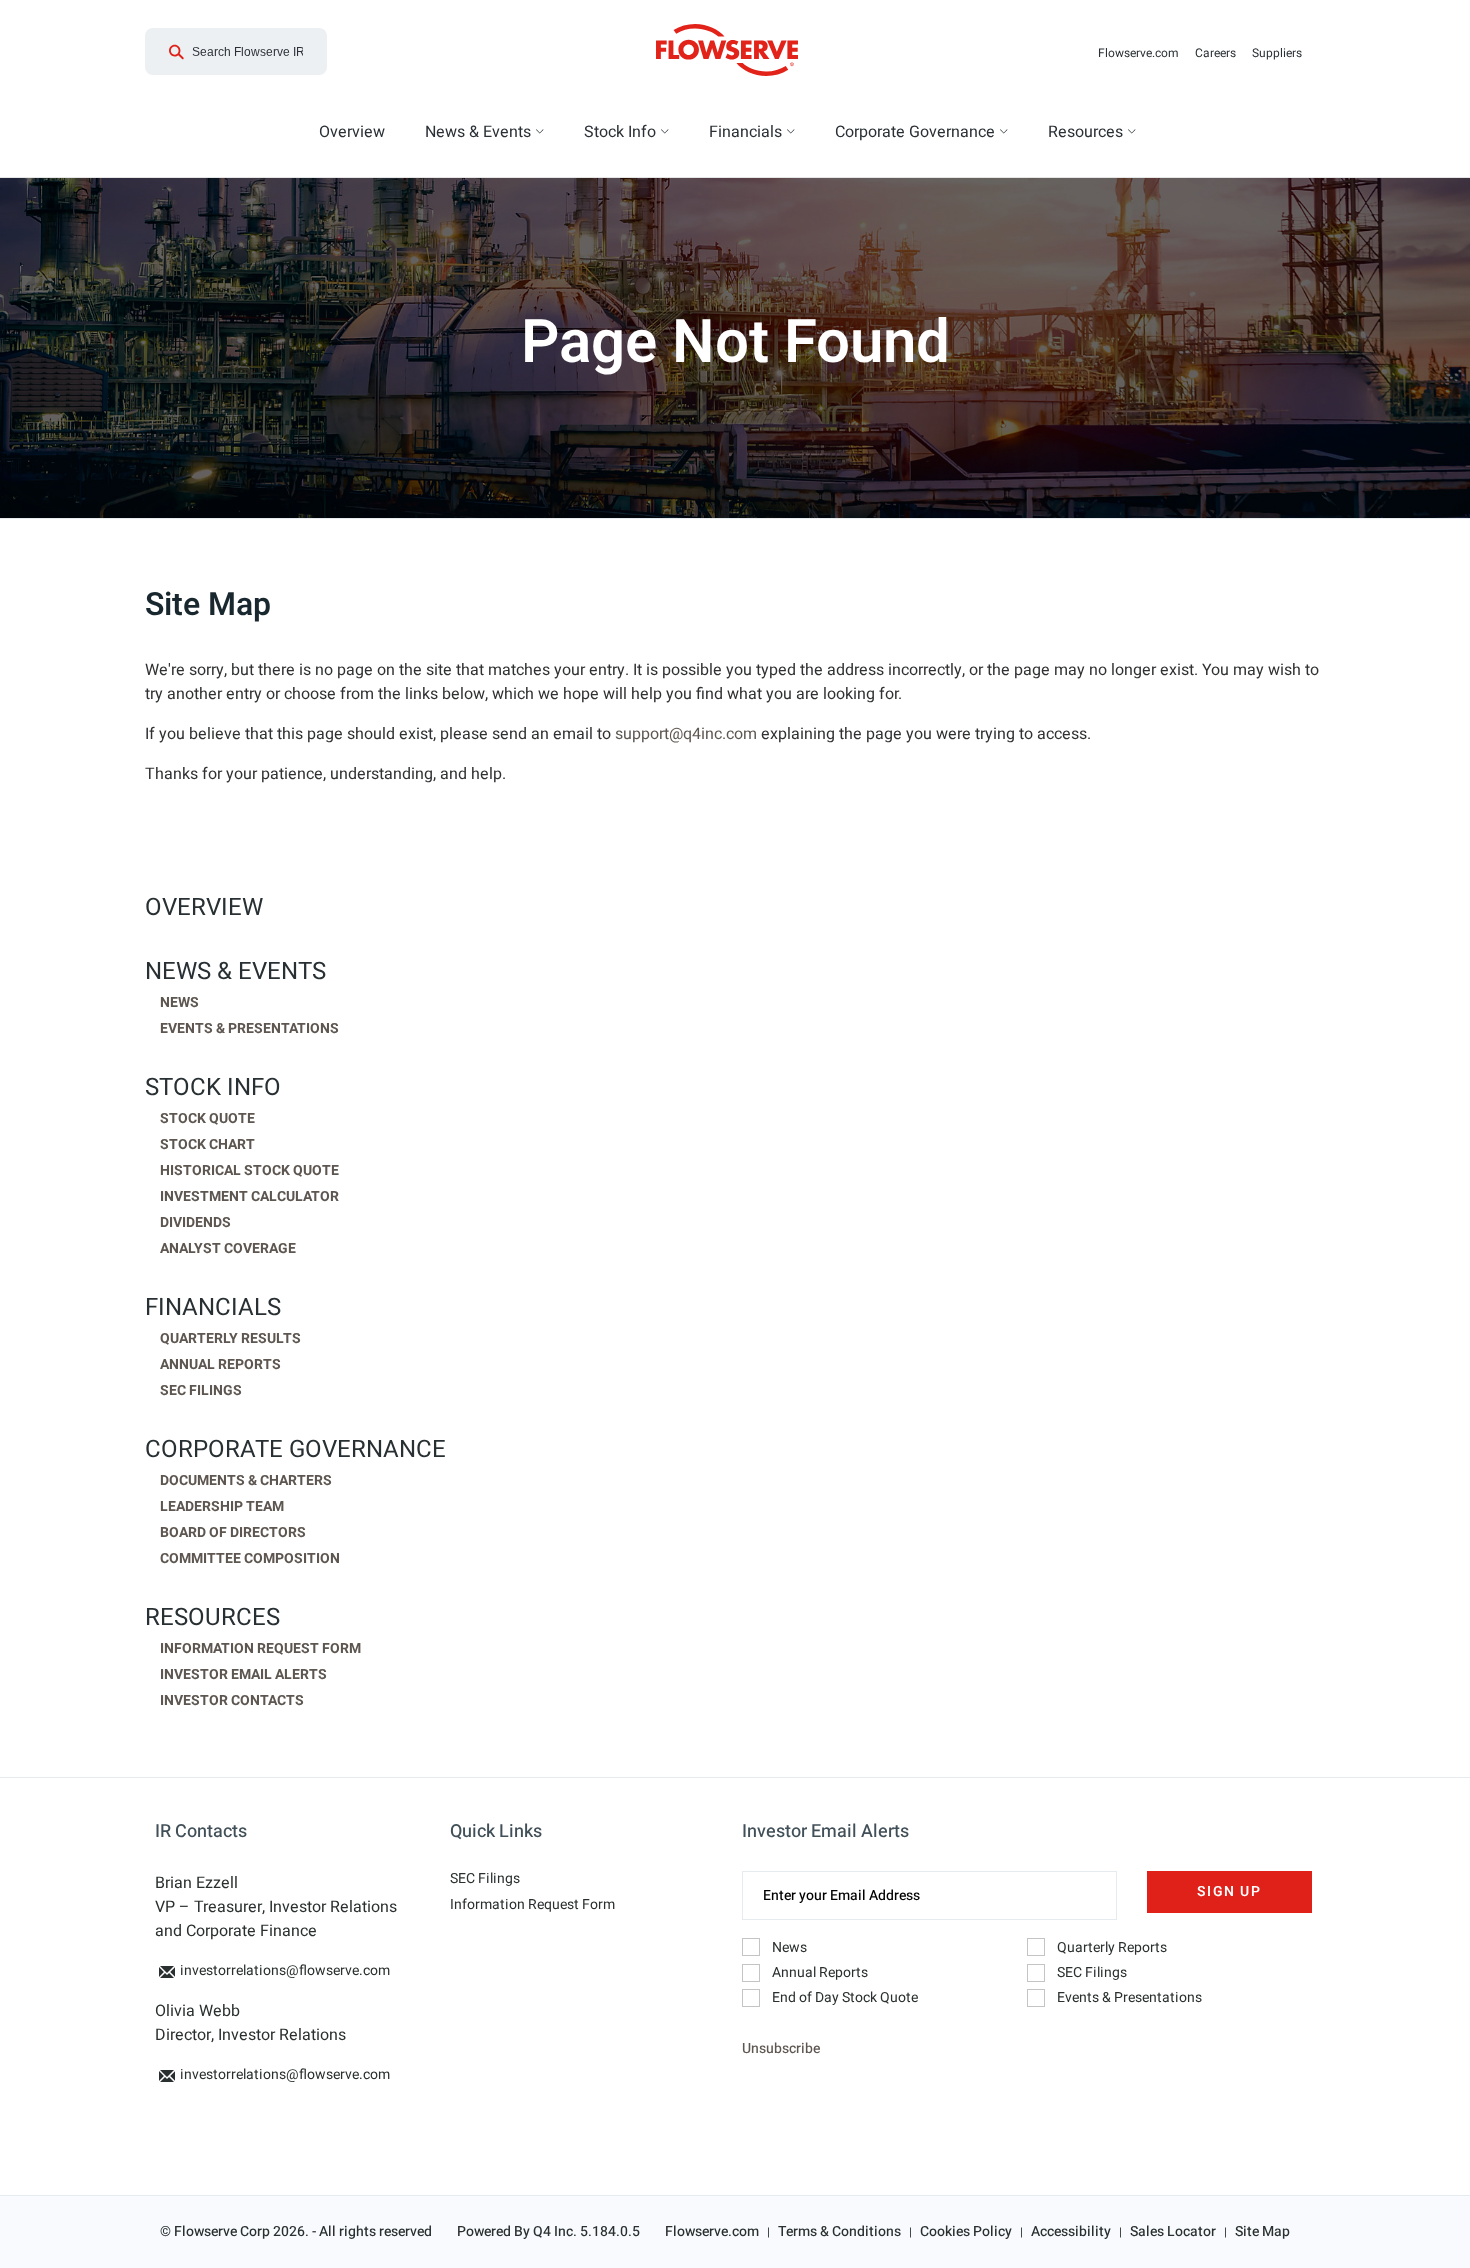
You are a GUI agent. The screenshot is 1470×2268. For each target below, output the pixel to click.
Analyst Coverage (228, 1249)
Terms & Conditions (839, 2231)
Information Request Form (260, 1649)
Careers (1219, 53)
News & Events (235, 972)
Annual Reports (220, 1365)
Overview (204, 908)
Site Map (1262, 2231)
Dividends (195, 1223)
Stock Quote (207, 1119)
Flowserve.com (1142, 53)
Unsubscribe (781, 2048)
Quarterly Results (230, 1339)
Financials (213, 1308)
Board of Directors (233, 1533)
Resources (212, 1618)
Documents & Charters (246, 1481)
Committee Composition (250, 1559)
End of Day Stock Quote (845, 1997)
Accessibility (1071, 2231)
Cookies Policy (966, 2231)
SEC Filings (201, 1391)
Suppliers (1281, 53)
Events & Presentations (249, 1029)
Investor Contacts (232, 1701)
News (179, 1003)
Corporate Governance (295, 1450)
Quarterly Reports (1112, 1947)
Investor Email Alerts (243, 1675)
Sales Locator (1173, 2231)
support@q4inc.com (686, 734)
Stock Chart (207, 1145)
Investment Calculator (249, 1197)
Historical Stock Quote (249, 1171)
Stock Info (213, 1088)
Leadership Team (222, 1507)
